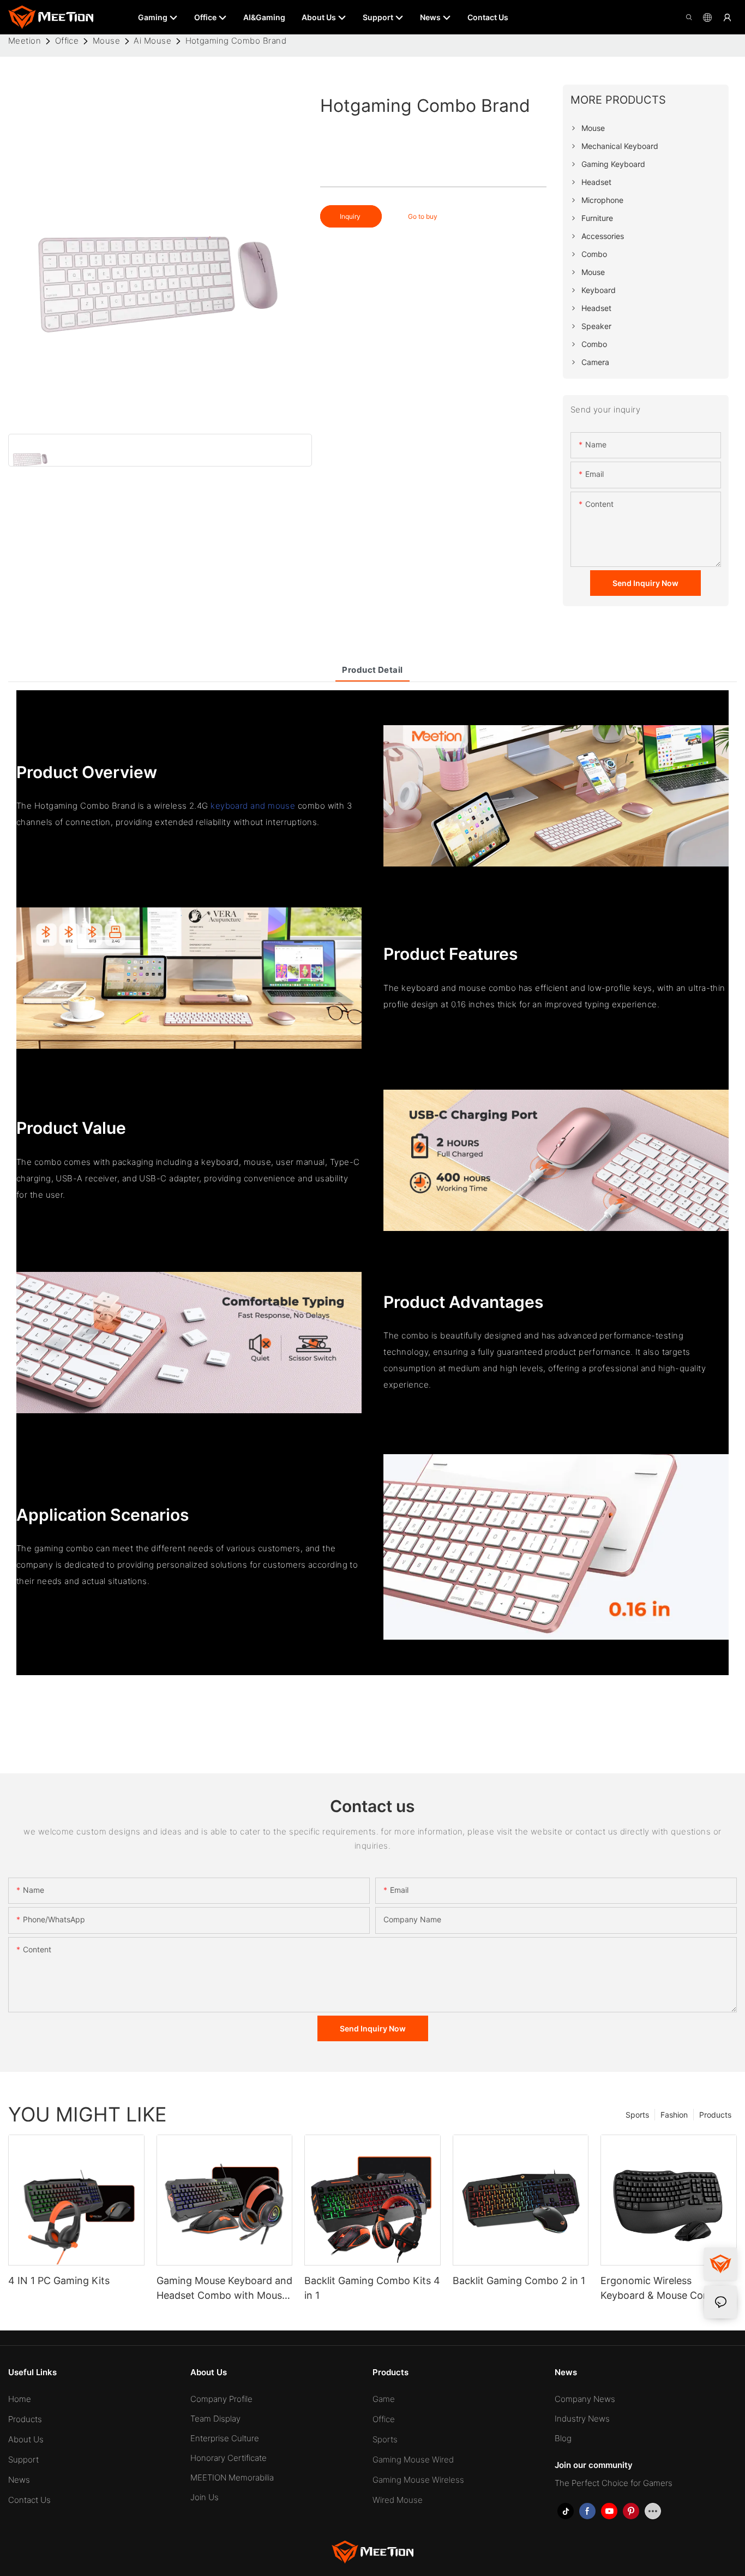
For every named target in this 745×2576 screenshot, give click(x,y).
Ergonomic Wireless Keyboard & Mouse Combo (662, 2288)
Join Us (205, 2497)
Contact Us (29, 2500)
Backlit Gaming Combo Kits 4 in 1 (372, 2288)
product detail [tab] (372, 670)
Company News (585, 2399)
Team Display (215, 2419)
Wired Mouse (398, 2500)
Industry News (582, 2419)
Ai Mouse (152, 41)
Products (715, 2115)
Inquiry (351, 216)
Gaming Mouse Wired (413, 2460)
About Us (26, 2439)
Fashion (674, 2115)
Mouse (106, 41)
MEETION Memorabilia (232, 2478)
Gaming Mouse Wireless (418, 2480)
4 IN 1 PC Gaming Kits (59, 2281)
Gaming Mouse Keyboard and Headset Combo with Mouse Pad (224, 2289)
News (19, 2480)
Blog (563, 2438)
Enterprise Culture (225, 2438)
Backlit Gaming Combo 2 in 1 (519, 2281)
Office (67, 41)
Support (23, 2460)
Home (20, 2399)
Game (384, 2399)
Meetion (25, 41)
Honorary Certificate (229, 2458)
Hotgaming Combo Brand (236, 41)
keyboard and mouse (253, 806)
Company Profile (221, 2399)
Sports (637, 2115)
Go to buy (423, 216)
